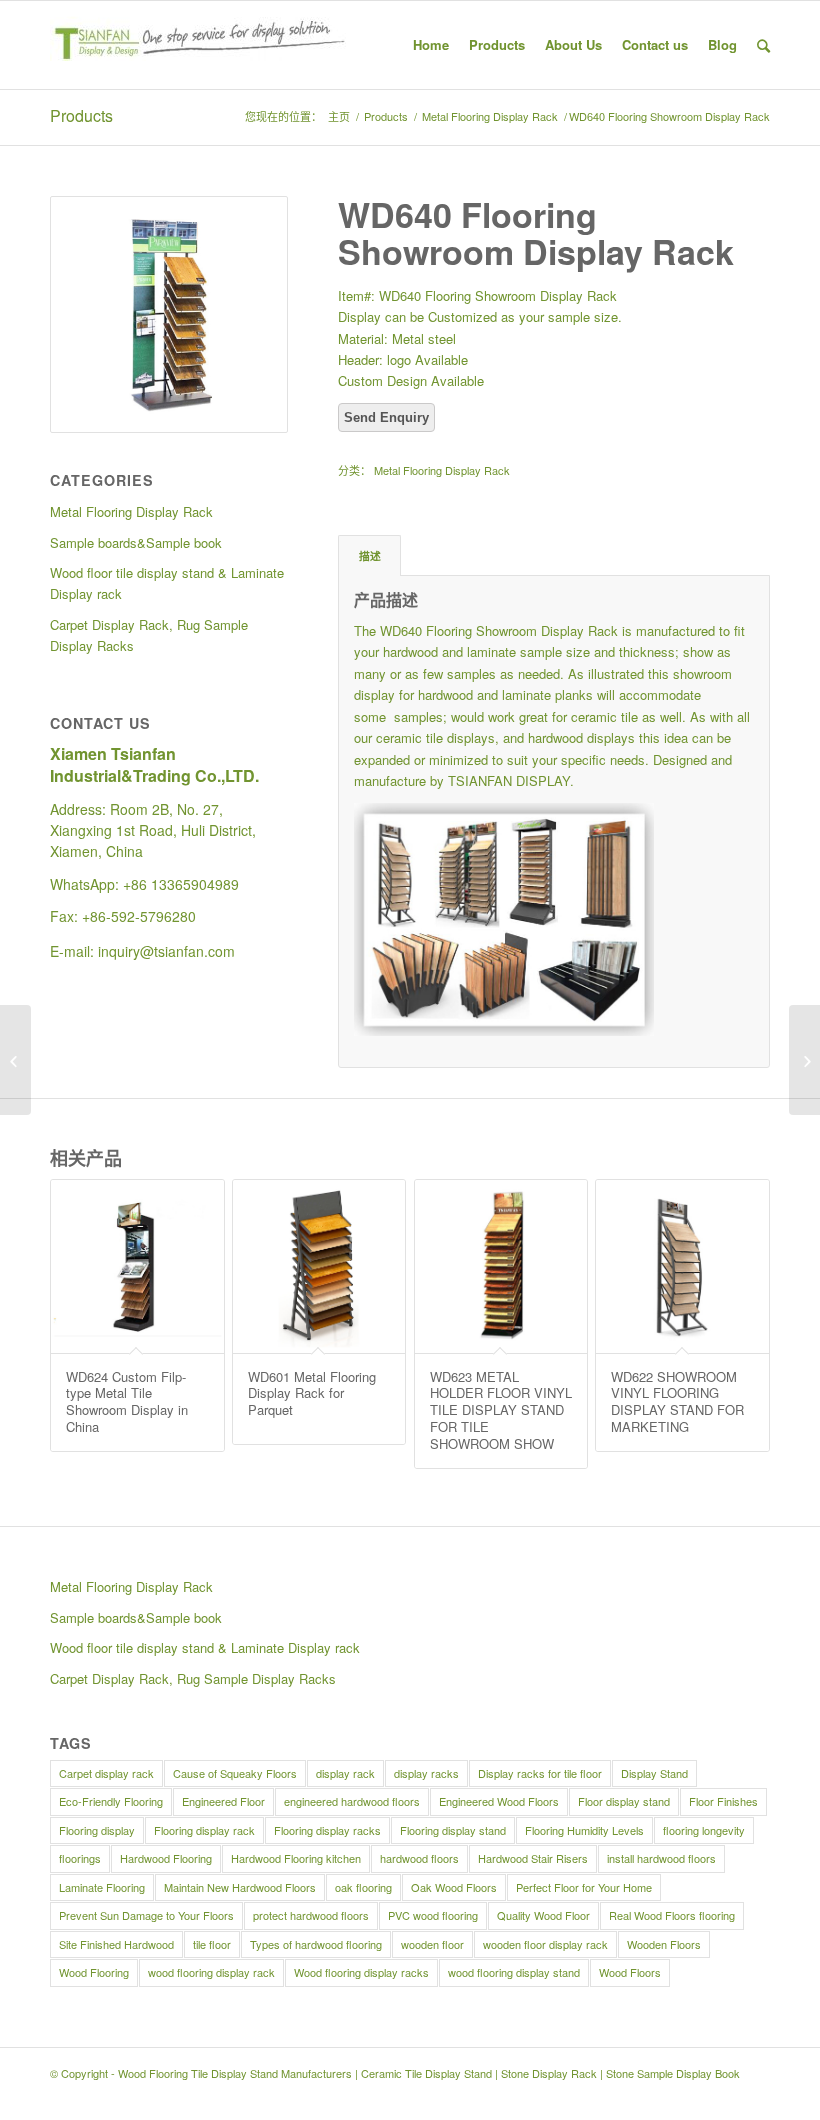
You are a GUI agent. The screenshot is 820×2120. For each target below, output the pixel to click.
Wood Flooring (94, 1972)
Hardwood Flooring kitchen (296, 1858)
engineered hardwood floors (352, 1801)
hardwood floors (419, 1858)
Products (81, 115)
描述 (370, 555)
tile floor (212, 1944)
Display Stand (654, 1773)
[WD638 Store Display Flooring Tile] (15, 1060)
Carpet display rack (106, 1773)
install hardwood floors (661, 1858)
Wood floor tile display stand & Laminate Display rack (205, 1647)
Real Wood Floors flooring (672, 1915)
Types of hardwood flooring (316, 1944)
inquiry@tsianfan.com (166, 951)
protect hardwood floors (311, 1915)
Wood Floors (630, 1972)
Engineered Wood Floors (499, 1801)
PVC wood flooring (433, 1915)
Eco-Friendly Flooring (111, 1801)
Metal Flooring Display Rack (490, 116)
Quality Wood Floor (543, 1915)
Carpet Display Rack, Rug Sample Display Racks (193, 1678)
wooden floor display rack (545, 1944)
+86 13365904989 (181, 884)
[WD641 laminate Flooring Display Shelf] (804, 1060)
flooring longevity (704, 1830)
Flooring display (97, 1830)
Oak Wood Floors (454, 1887)
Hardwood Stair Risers (533, 1858)
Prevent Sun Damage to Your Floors (146, 1915)
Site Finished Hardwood (116, 1944)
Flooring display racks (327, 1830)
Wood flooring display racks (361, 1972)
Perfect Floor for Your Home (584, 1887)
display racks (426, 1773)
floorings (80, 1858)
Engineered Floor (223, 1801)
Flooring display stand (453, 1830)
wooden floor (432, 1944)
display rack (345, 1773)
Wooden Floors (664, 1944)
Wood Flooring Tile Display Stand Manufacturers (235, 2073)
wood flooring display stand (514, 1972)
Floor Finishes (723, 1801)
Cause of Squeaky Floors (235, 1773)
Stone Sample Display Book (673, 2073)
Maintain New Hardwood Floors (240, 1887)
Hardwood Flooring (166, 1858)
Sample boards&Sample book (136, 1617)
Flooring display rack (204, 1830)
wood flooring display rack (211, 1972)
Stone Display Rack (549, 2073)
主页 (339, 116)
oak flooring (363, 1887)
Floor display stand (624, 1801)
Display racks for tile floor (540, 1773)
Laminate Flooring (102, 1887)
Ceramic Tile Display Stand (426, 2073)
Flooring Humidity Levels (584, 1830)
